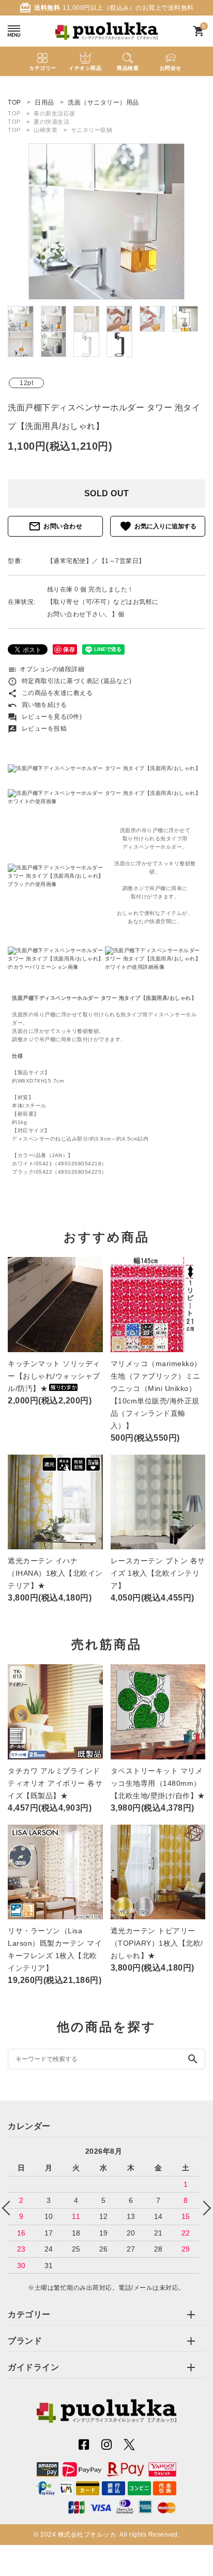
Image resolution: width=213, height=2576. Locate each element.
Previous (9, 2208)
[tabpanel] (106, 221)
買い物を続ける (37, 705)
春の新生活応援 (55, 113)
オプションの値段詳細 (46, 669)
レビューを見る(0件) (45, 717)
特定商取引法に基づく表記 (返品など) (70, 681)
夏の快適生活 (51, 122)
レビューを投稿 (37, 729)
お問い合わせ (55, 526)
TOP (14, 113)
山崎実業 (45, 130)
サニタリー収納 (92, 130)
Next (204, 2208)
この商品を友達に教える (50, 693)
